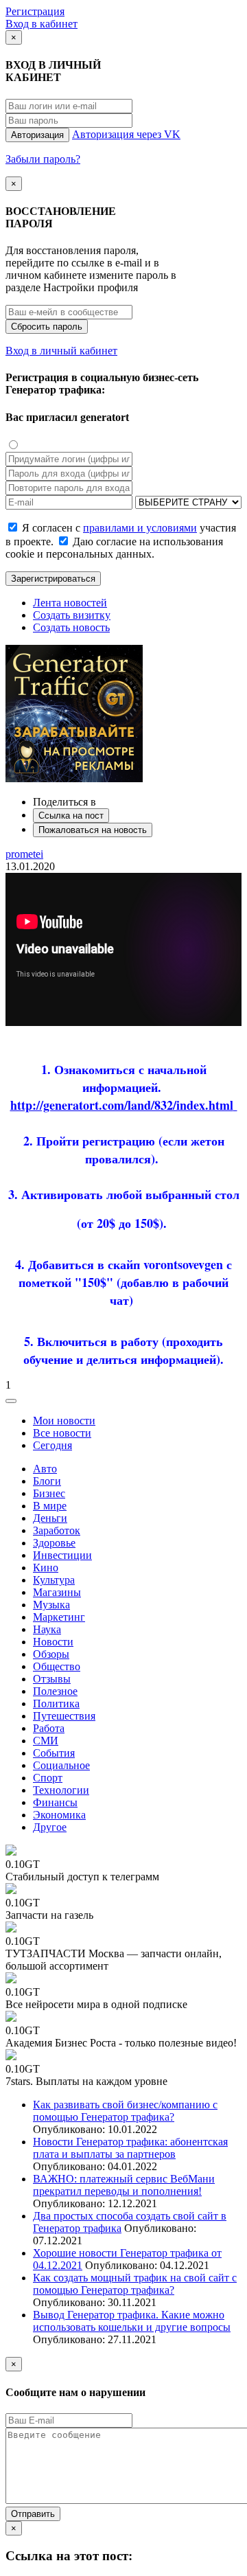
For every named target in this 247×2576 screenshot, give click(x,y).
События (54, 1753)
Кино (46, 1568)
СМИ (46, 1741)
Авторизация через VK (126, 134)
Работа (49, 1728)
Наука (47, 1629)
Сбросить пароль (47, 327)
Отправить (33, 2514)
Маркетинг (59, 1617)
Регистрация (35, 11)
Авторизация (37, 135)
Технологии (61, 1790)
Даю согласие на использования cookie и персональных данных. (114, 548)
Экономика (59, 1815)
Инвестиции (62, 1555)
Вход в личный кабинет (61, 351)
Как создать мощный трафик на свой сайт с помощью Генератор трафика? (135, 2284)
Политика (56, 1703)
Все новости (62, 1433)
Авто (45, 1469)
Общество (57, 1666)
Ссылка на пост (71, 816)
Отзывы (52, 1679)
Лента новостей (70, 603)
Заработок (57, 1530)
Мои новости (64, 1421)
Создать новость (71, 627)
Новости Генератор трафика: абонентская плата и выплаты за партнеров (130, 2148)
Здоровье (54, 1543)
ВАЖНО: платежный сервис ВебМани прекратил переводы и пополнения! (124, 2185)
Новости (53, 1642)
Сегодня (52, 1445)
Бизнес (49, 1493)
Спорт (48, 1778)
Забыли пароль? (43, 159)
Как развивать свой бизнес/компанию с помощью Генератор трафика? (125, 2111)
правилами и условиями (140, 528)
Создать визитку (72, 615)
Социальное (61, 1765)
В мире (50, 1506)
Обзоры (51, 1654)
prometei (24, 854)
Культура (54, 1580)
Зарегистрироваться (53, 579)
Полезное (55, 1691)
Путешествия (64, 1716)
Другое (50, 1827)
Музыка (51, 1605)
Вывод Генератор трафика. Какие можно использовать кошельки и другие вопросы (132, 2321)
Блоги (47, 1481)
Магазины (57, 1592)
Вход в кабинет (42, 24)
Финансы (55, 1802)
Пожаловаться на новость (93, 830)
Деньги (50, 1518)
